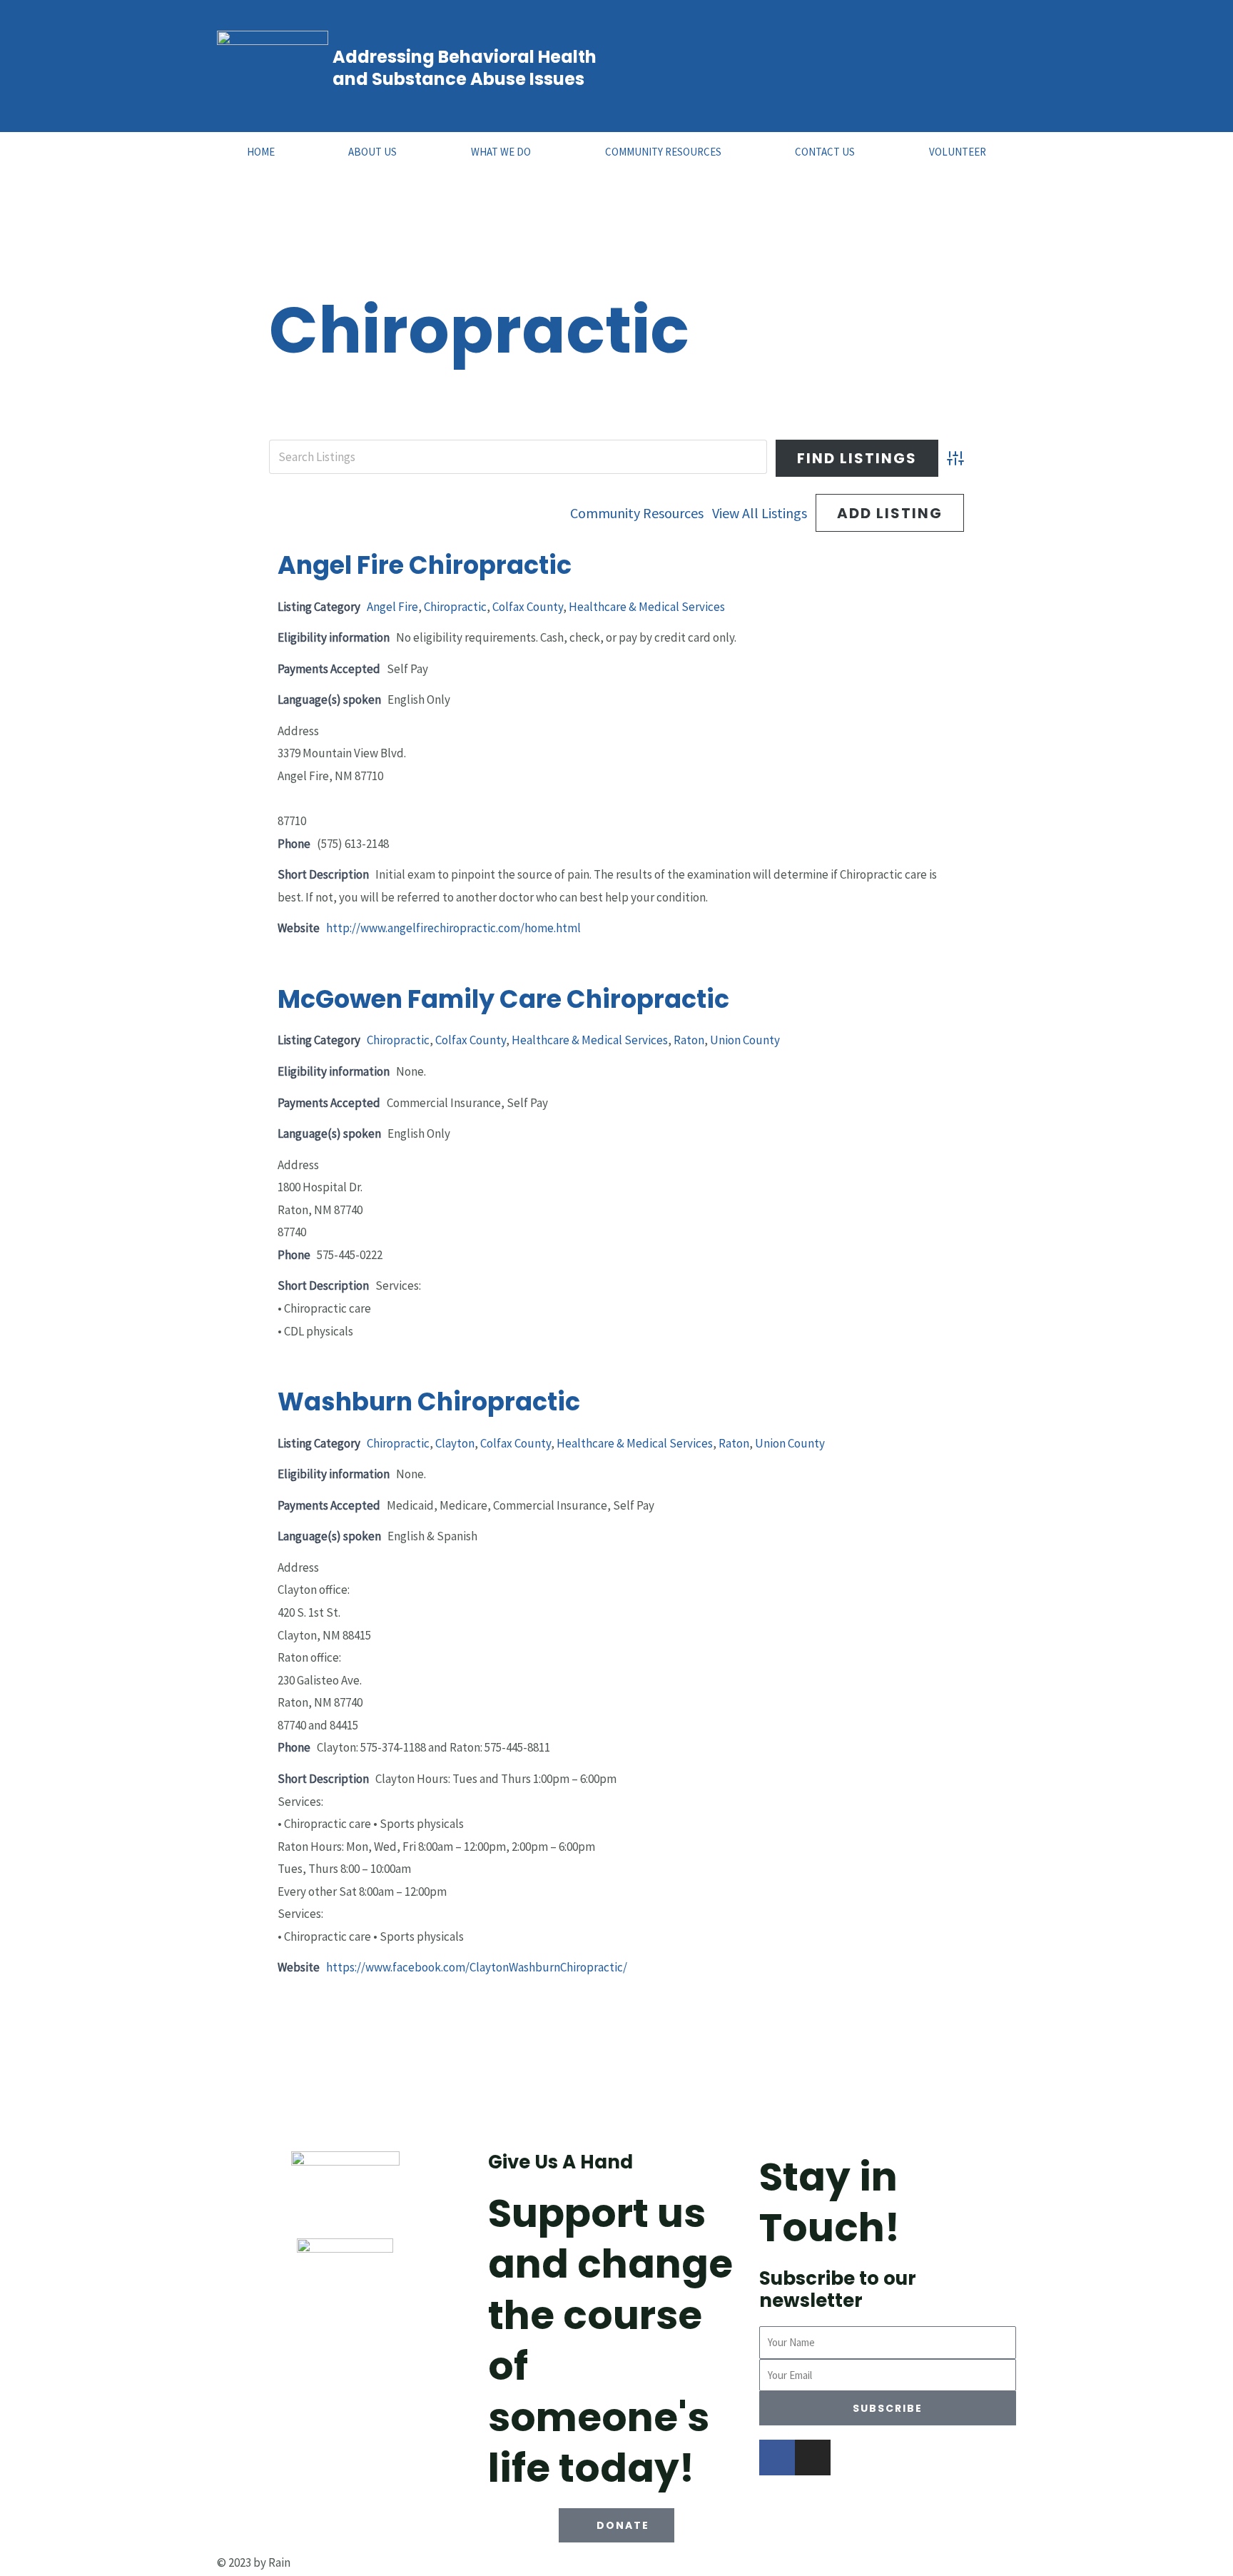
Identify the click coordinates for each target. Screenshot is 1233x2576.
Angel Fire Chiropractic (425, 565)
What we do (501, 152)
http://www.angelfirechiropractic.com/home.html (453, 928)
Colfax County (528, 607)
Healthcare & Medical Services (647, 607)
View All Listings (760, 513)
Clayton (455, 1443)
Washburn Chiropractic (429, 1401)
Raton (689, 1040)
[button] (616, 2525)
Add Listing (890, 513)
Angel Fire (392, 607)
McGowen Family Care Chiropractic (503, 999)
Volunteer (958, 152)
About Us (372, 152)
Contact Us (825, 152)
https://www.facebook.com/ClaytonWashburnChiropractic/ (477, 1967)
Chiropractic (455, 607)
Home (261, 152)
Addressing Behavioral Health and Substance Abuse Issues (465, 68)
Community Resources (663, 152)
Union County (745, 1040)
